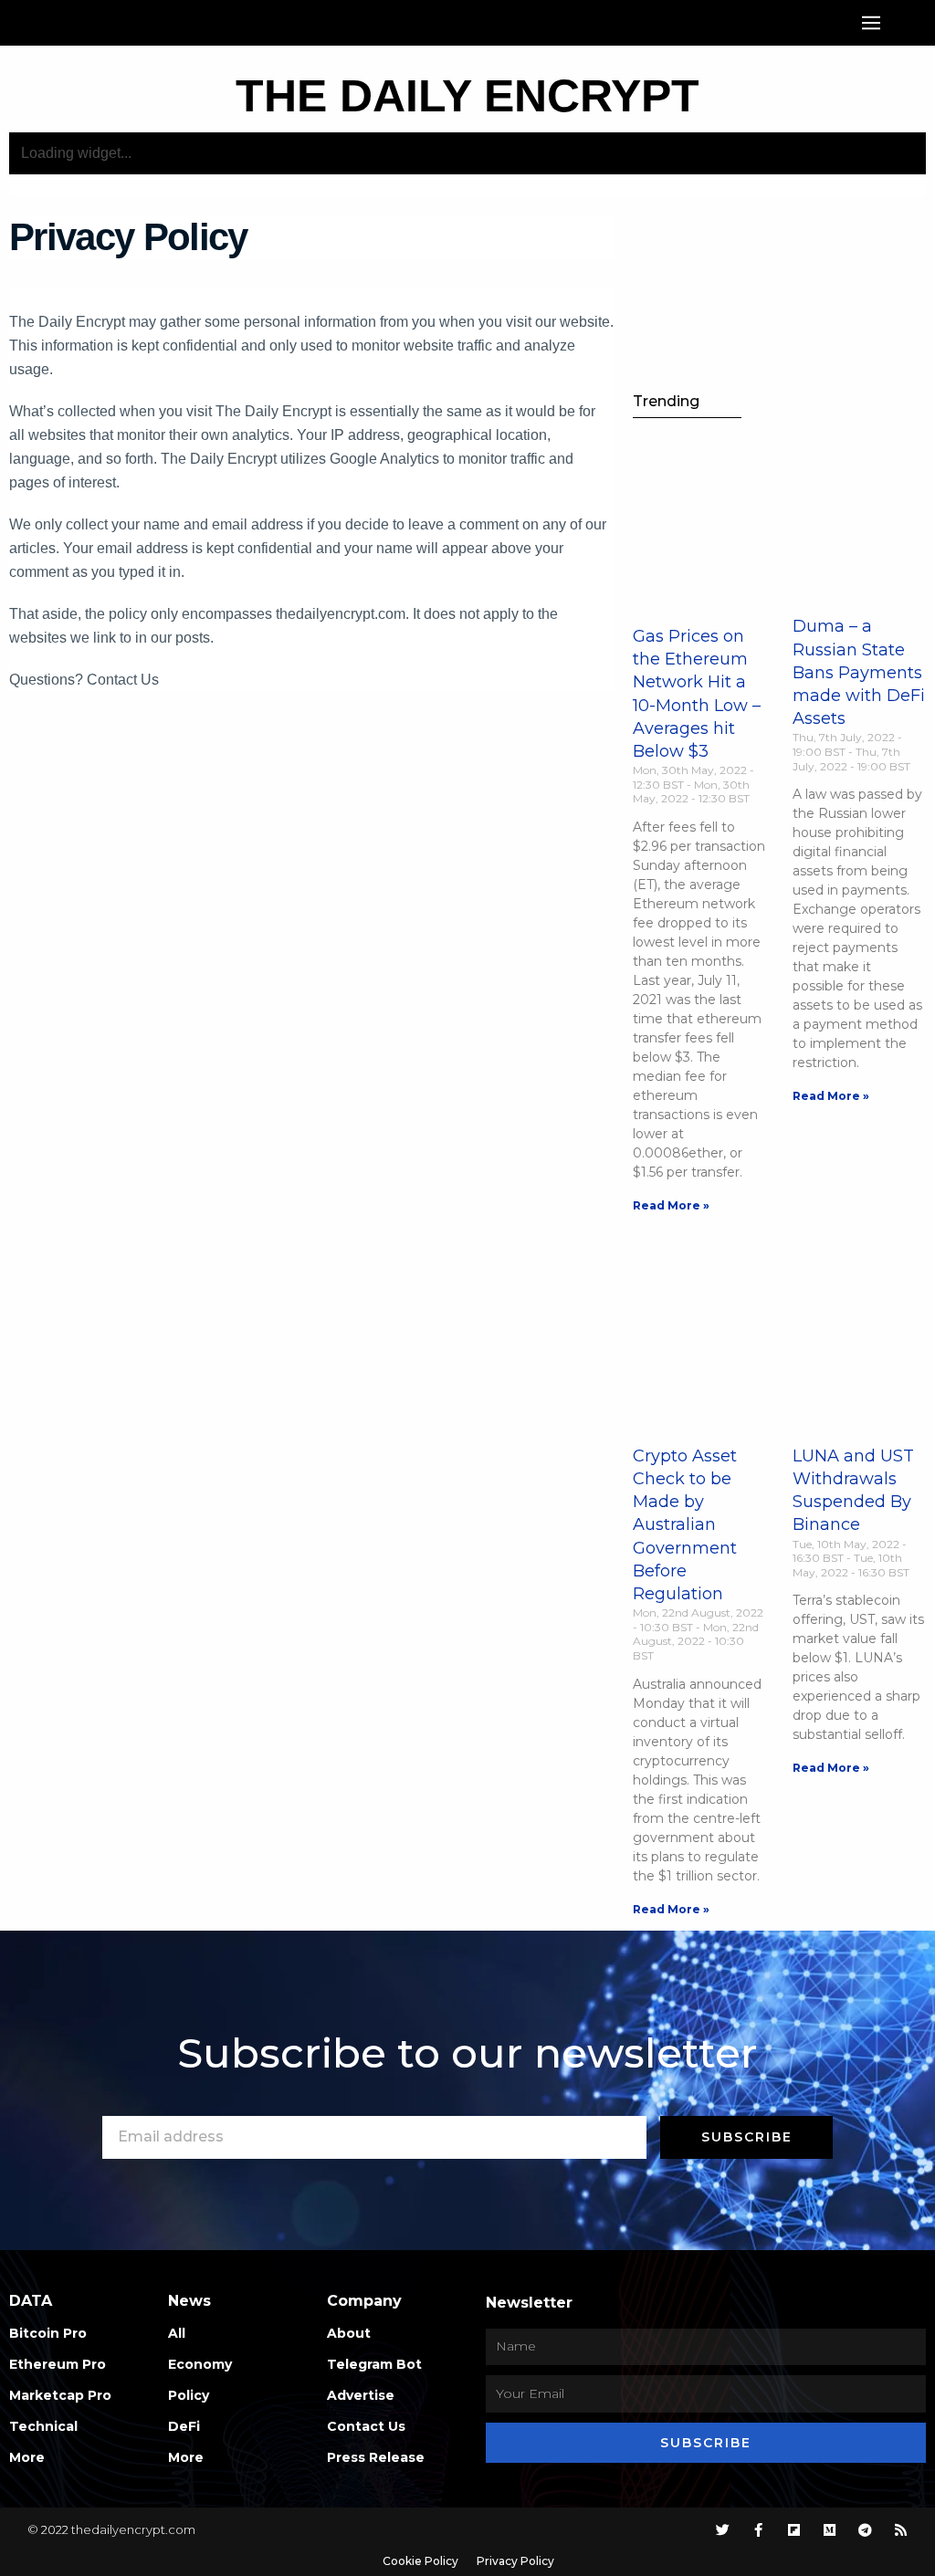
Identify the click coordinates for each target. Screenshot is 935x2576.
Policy (189, 2395)
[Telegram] (865, 2530)
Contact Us (366, 2426)
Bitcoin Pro (48, 2333)
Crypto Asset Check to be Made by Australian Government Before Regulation (685, 1525)
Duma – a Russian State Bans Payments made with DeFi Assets (859, 672)
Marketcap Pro (60, 2395)
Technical (43, 2426)
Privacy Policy (515, 2561)
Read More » (671, 1205)
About (349, 2333)
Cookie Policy (420, 2561)
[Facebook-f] (758, 2530)
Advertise (361, 2395)
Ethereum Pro (58, 2364)
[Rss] (901, 2530)
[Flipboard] (794, 2530)
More (27, 2457)
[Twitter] (723, 2530)
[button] (871, 23)
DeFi (184, 2426)
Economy (200, 2364)
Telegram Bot (374, 2364)
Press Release (376, 2457)
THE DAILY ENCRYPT (467, 96)
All (177, 2333)
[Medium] (830, 2530)
